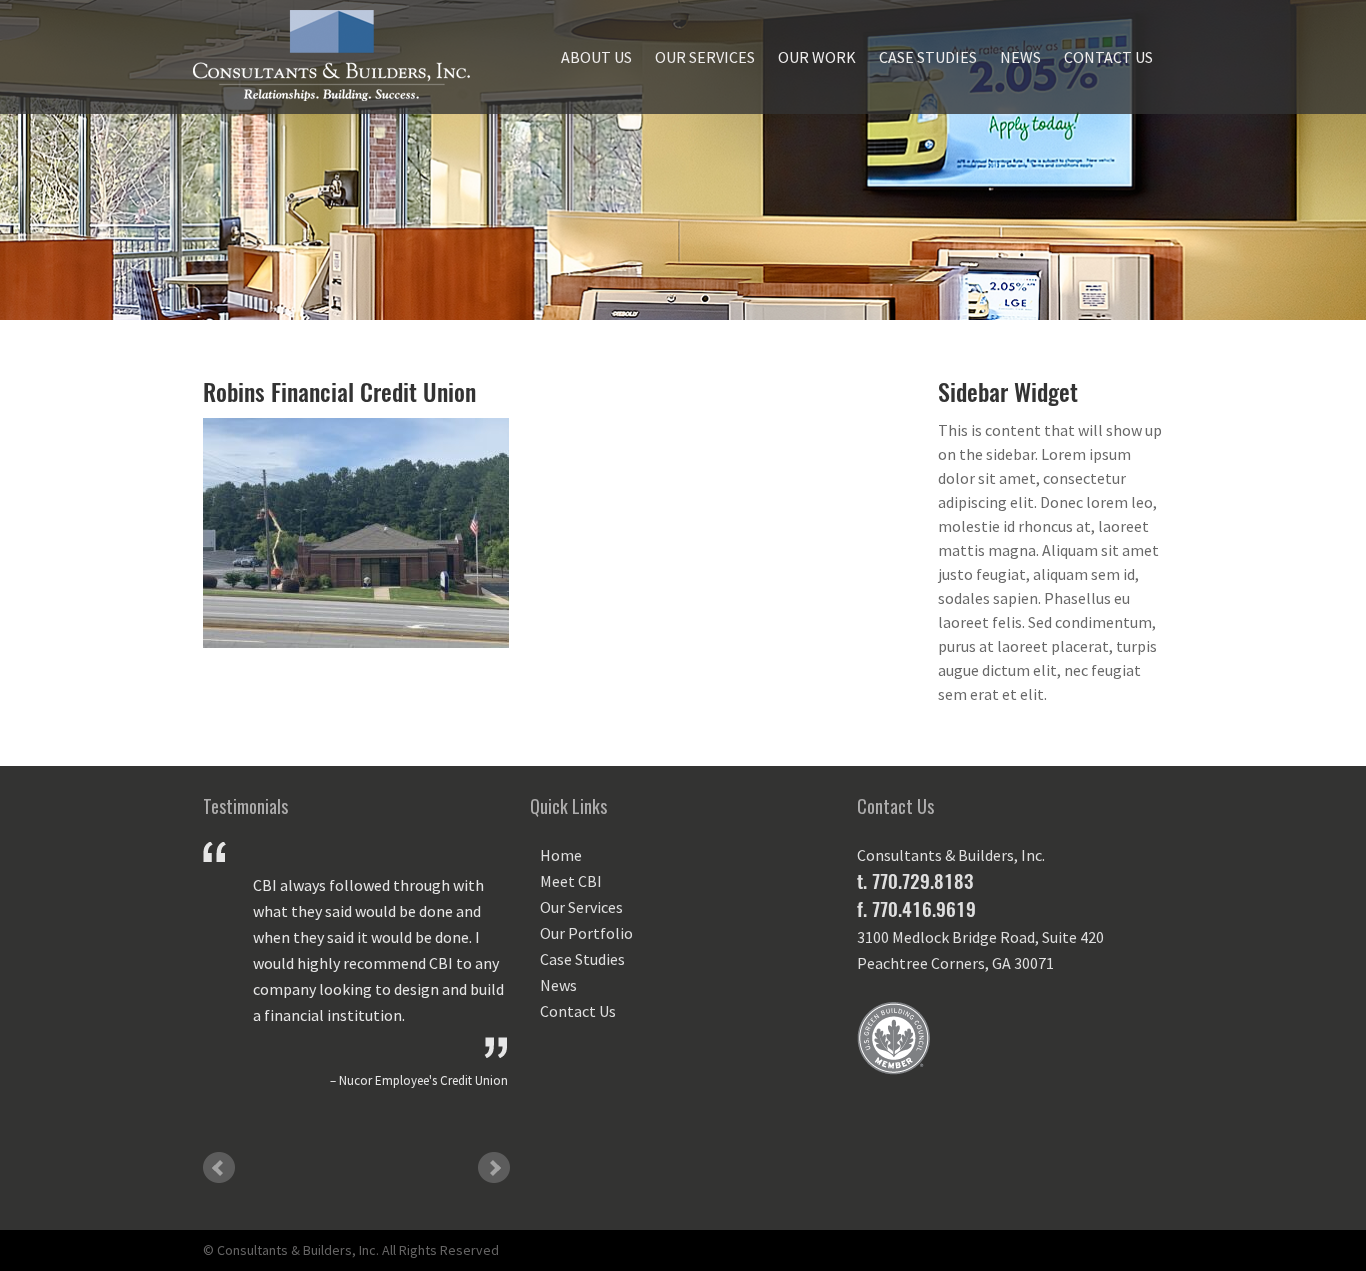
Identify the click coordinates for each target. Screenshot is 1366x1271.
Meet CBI (571, 881)
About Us (596, 57)
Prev (219, 1168)
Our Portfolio (586, 933)
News (1020, 57)
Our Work (817, 57)
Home (561, 855)
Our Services (705, 57)
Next (494, 1168)
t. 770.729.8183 (915, 881)
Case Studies (928, 57)
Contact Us (1108, 57)
